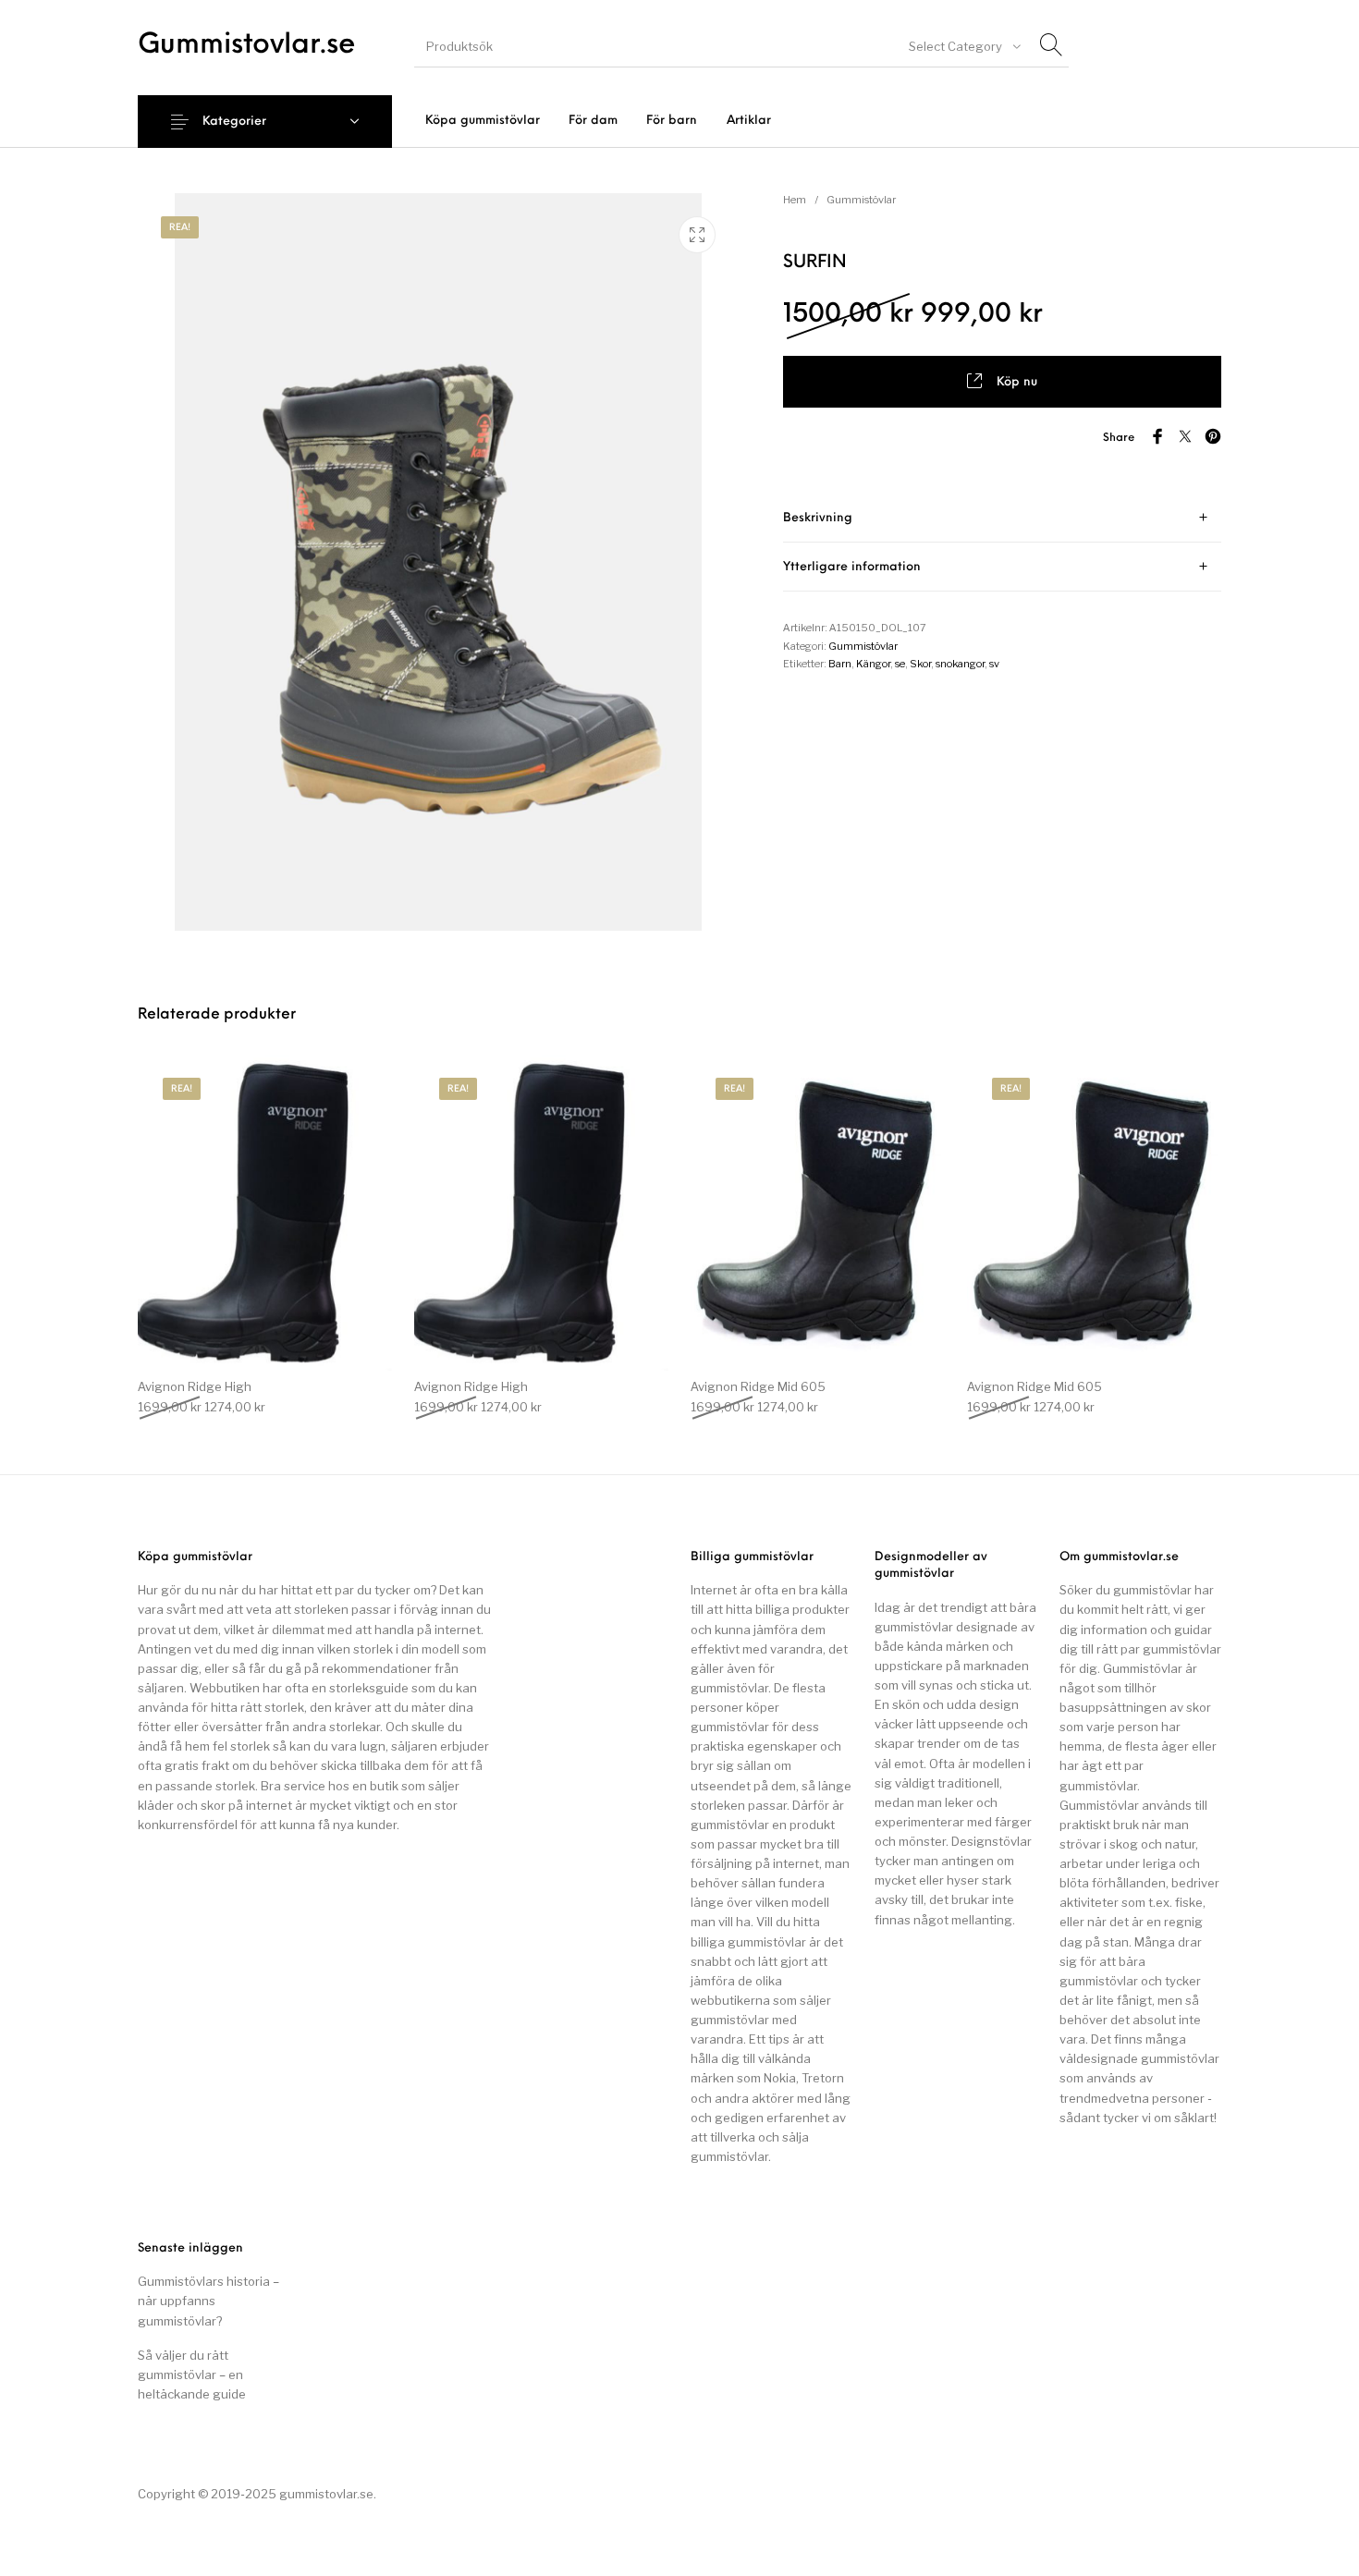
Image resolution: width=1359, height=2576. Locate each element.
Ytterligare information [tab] (852, 567)
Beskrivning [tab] (818, 518)
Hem (795, 200)
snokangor (960, 664)
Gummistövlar (861, 200)
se (900, 664)
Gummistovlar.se (247, 46)
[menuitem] (482, 121)
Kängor (873, 664)
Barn (840, 664)
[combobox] (963, 46)
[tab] (1002, 518)
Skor (920, 664)
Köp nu (1017, 382)
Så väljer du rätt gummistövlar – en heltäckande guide (192, 2375)
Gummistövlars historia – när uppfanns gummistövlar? (208, 2301)
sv (994, 664)
